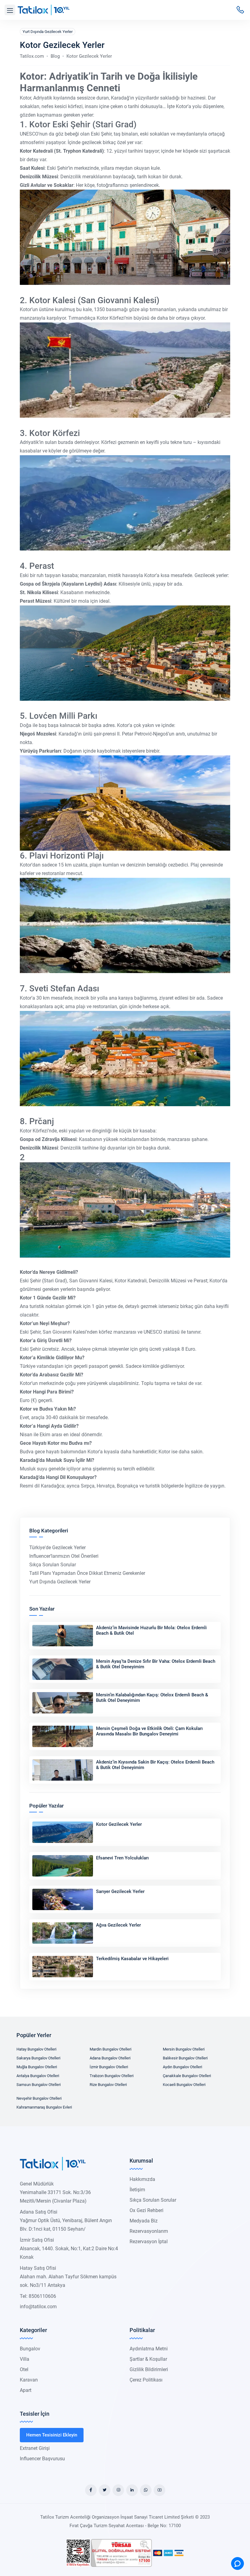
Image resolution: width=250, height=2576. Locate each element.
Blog (55, 56)
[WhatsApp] (146, 2490)
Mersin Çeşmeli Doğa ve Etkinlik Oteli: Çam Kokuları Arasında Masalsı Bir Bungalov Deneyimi (149, 1731)
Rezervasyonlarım (149, 2231)
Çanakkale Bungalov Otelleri (187, 2076)
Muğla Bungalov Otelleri (37, 2067)
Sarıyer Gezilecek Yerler (120, 1891)
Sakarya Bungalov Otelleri (38, 2058)
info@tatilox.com (38, 2307)
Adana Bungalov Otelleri (110, 2058)
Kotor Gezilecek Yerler (119, 1824)
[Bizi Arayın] (240, 10)
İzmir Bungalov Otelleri (109, 2067)
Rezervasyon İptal (149, 2242)
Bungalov (30, 2349)
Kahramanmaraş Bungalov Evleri (44, 2107)
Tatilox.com (32, 56)
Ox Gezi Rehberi (146, 2210)
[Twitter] (105, 2490)
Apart (26, 2390)
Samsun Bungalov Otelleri (39, 2085)
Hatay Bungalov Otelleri (36, 2049)
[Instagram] (118, 2490)
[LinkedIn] (132, 2490)
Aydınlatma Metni (149, 2349)
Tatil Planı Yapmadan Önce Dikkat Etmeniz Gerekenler (87, 1573)
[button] (10, 10)
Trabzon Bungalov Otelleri (112, 2076)
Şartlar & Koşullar (148, 2359)
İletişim (137, 2190)
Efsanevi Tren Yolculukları (122, 1858)
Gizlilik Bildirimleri (149, 2369)
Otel (24, 2369)
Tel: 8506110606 (38, 2296)
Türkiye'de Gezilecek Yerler (57, 1548)
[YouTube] (159, 2490)
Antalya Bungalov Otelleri (38, 2076)
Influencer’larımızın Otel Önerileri (64, 1556)
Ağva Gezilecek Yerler (118, 1925)
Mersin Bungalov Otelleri (184, 2049)
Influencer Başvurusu (42, 2459)
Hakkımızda (142, 2179)
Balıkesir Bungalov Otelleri (185, 2058)
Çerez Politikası (146, 2380)
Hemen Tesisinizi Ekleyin (52, 2435)
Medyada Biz (144, 2221)
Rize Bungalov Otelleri (108, 2085)
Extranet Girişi (35, 2448)
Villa (25, 2359)
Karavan (29, 2380)
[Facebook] (91, 2490)
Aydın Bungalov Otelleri (182, 2067)
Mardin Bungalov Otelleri (111, 2049)
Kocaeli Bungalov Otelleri (184, 2085)
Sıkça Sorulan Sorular (53, 1565)
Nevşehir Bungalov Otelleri (39, 2098)
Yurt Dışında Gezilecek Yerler (48, 32)
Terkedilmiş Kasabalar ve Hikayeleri (132, 1959)
